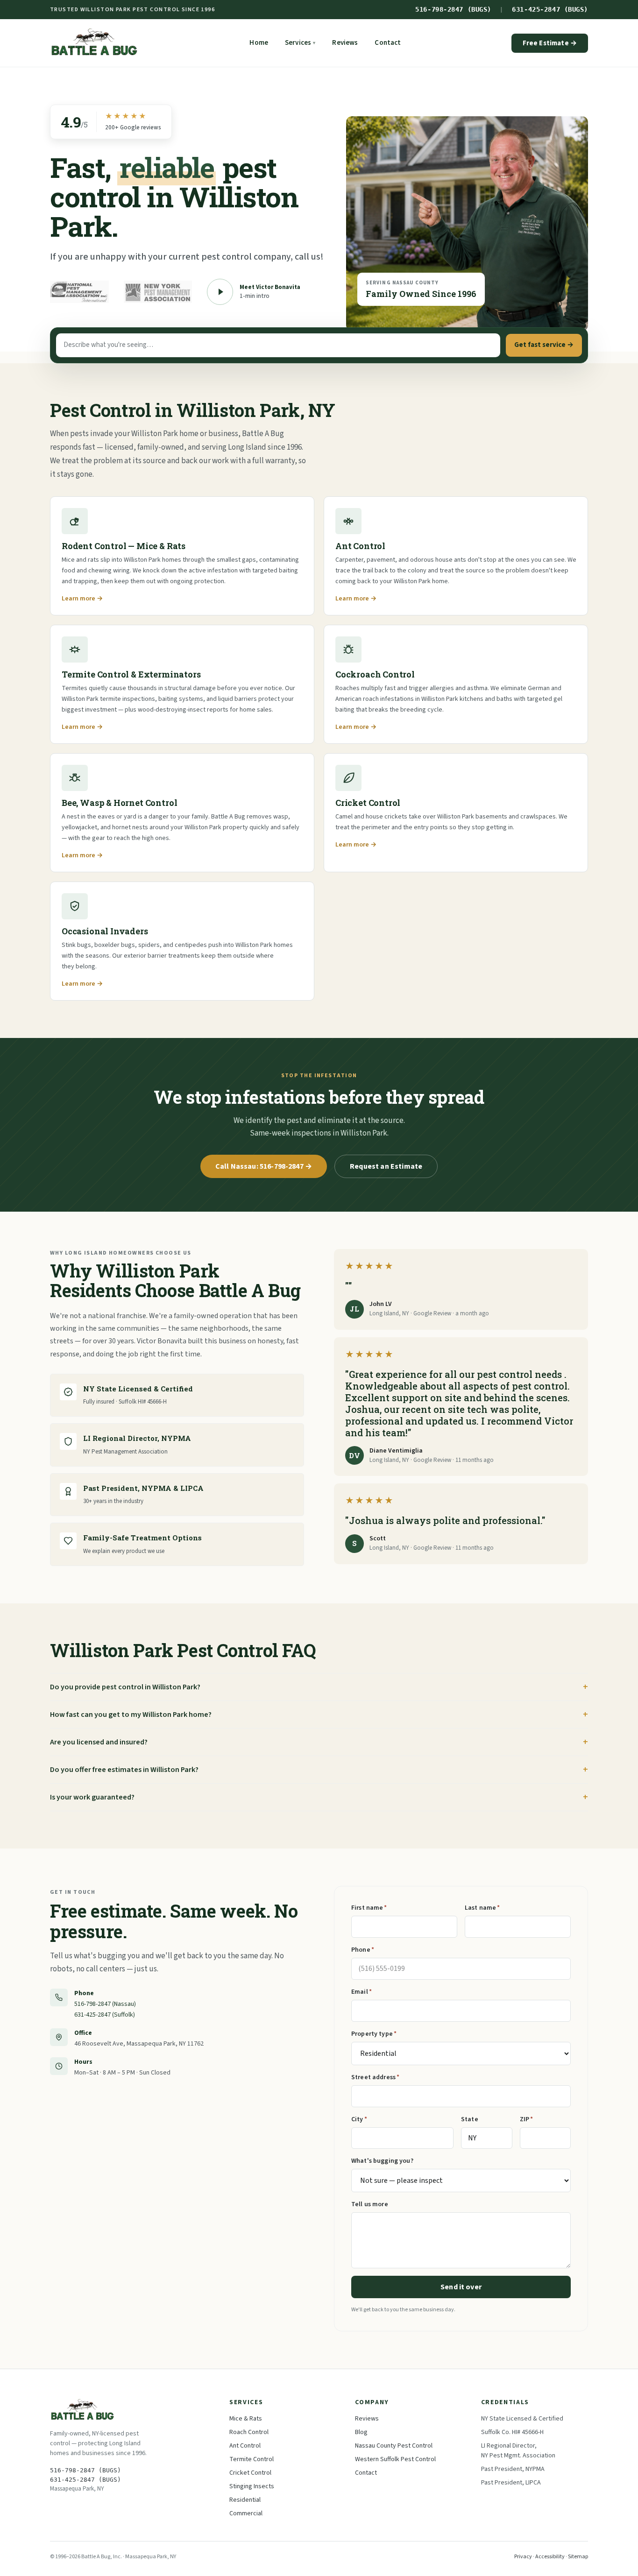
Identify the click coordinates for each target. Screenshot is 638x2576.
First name (369, 1908)
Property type (374, 2034)
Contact (388, 43)
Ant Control (245, 2446)
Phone (363, 1950)
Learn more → (82, 599)
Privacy (523, 2557)
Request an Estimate (386, 1166)
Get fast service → (544, 345)
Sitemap (578, 2557)
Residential (245, 2500)
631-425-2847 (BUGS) (550, 9)
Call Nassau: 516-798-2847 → (264, 1166)
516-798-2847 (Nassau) (105, 2004)
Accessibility (550, 2557)
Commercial (246, 2513)
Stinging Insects (252, 2486)
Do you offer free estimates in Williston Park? (124, 1770)
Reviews (345, 43)
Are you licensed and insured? (99, 1742)
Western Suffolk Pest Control (395, 2459)
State (470, 2119)
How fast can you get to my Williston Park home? (131, 1715)
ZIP (527, 2119)
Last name (482, 1908)
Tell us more (370, 2204)
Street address (375, 2077)
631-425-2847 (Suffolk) (105, 2015)
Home (259, 43)
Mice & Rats (246, 2419)
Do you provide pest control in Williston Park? (125, 1687)
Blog (361, 2432)
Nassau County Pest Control (394, 2446)
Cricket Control (250, 2473)
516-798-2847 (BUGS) (453, 9)
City (359, 2119)
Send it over (461, 2287)
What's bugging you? (382, 2161)
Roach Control (249, 2432)
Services (300, 43)
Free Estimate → (550, 43)
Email (362, 1992)
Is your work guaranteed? (92, 1797)
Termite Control (252, 2459)
